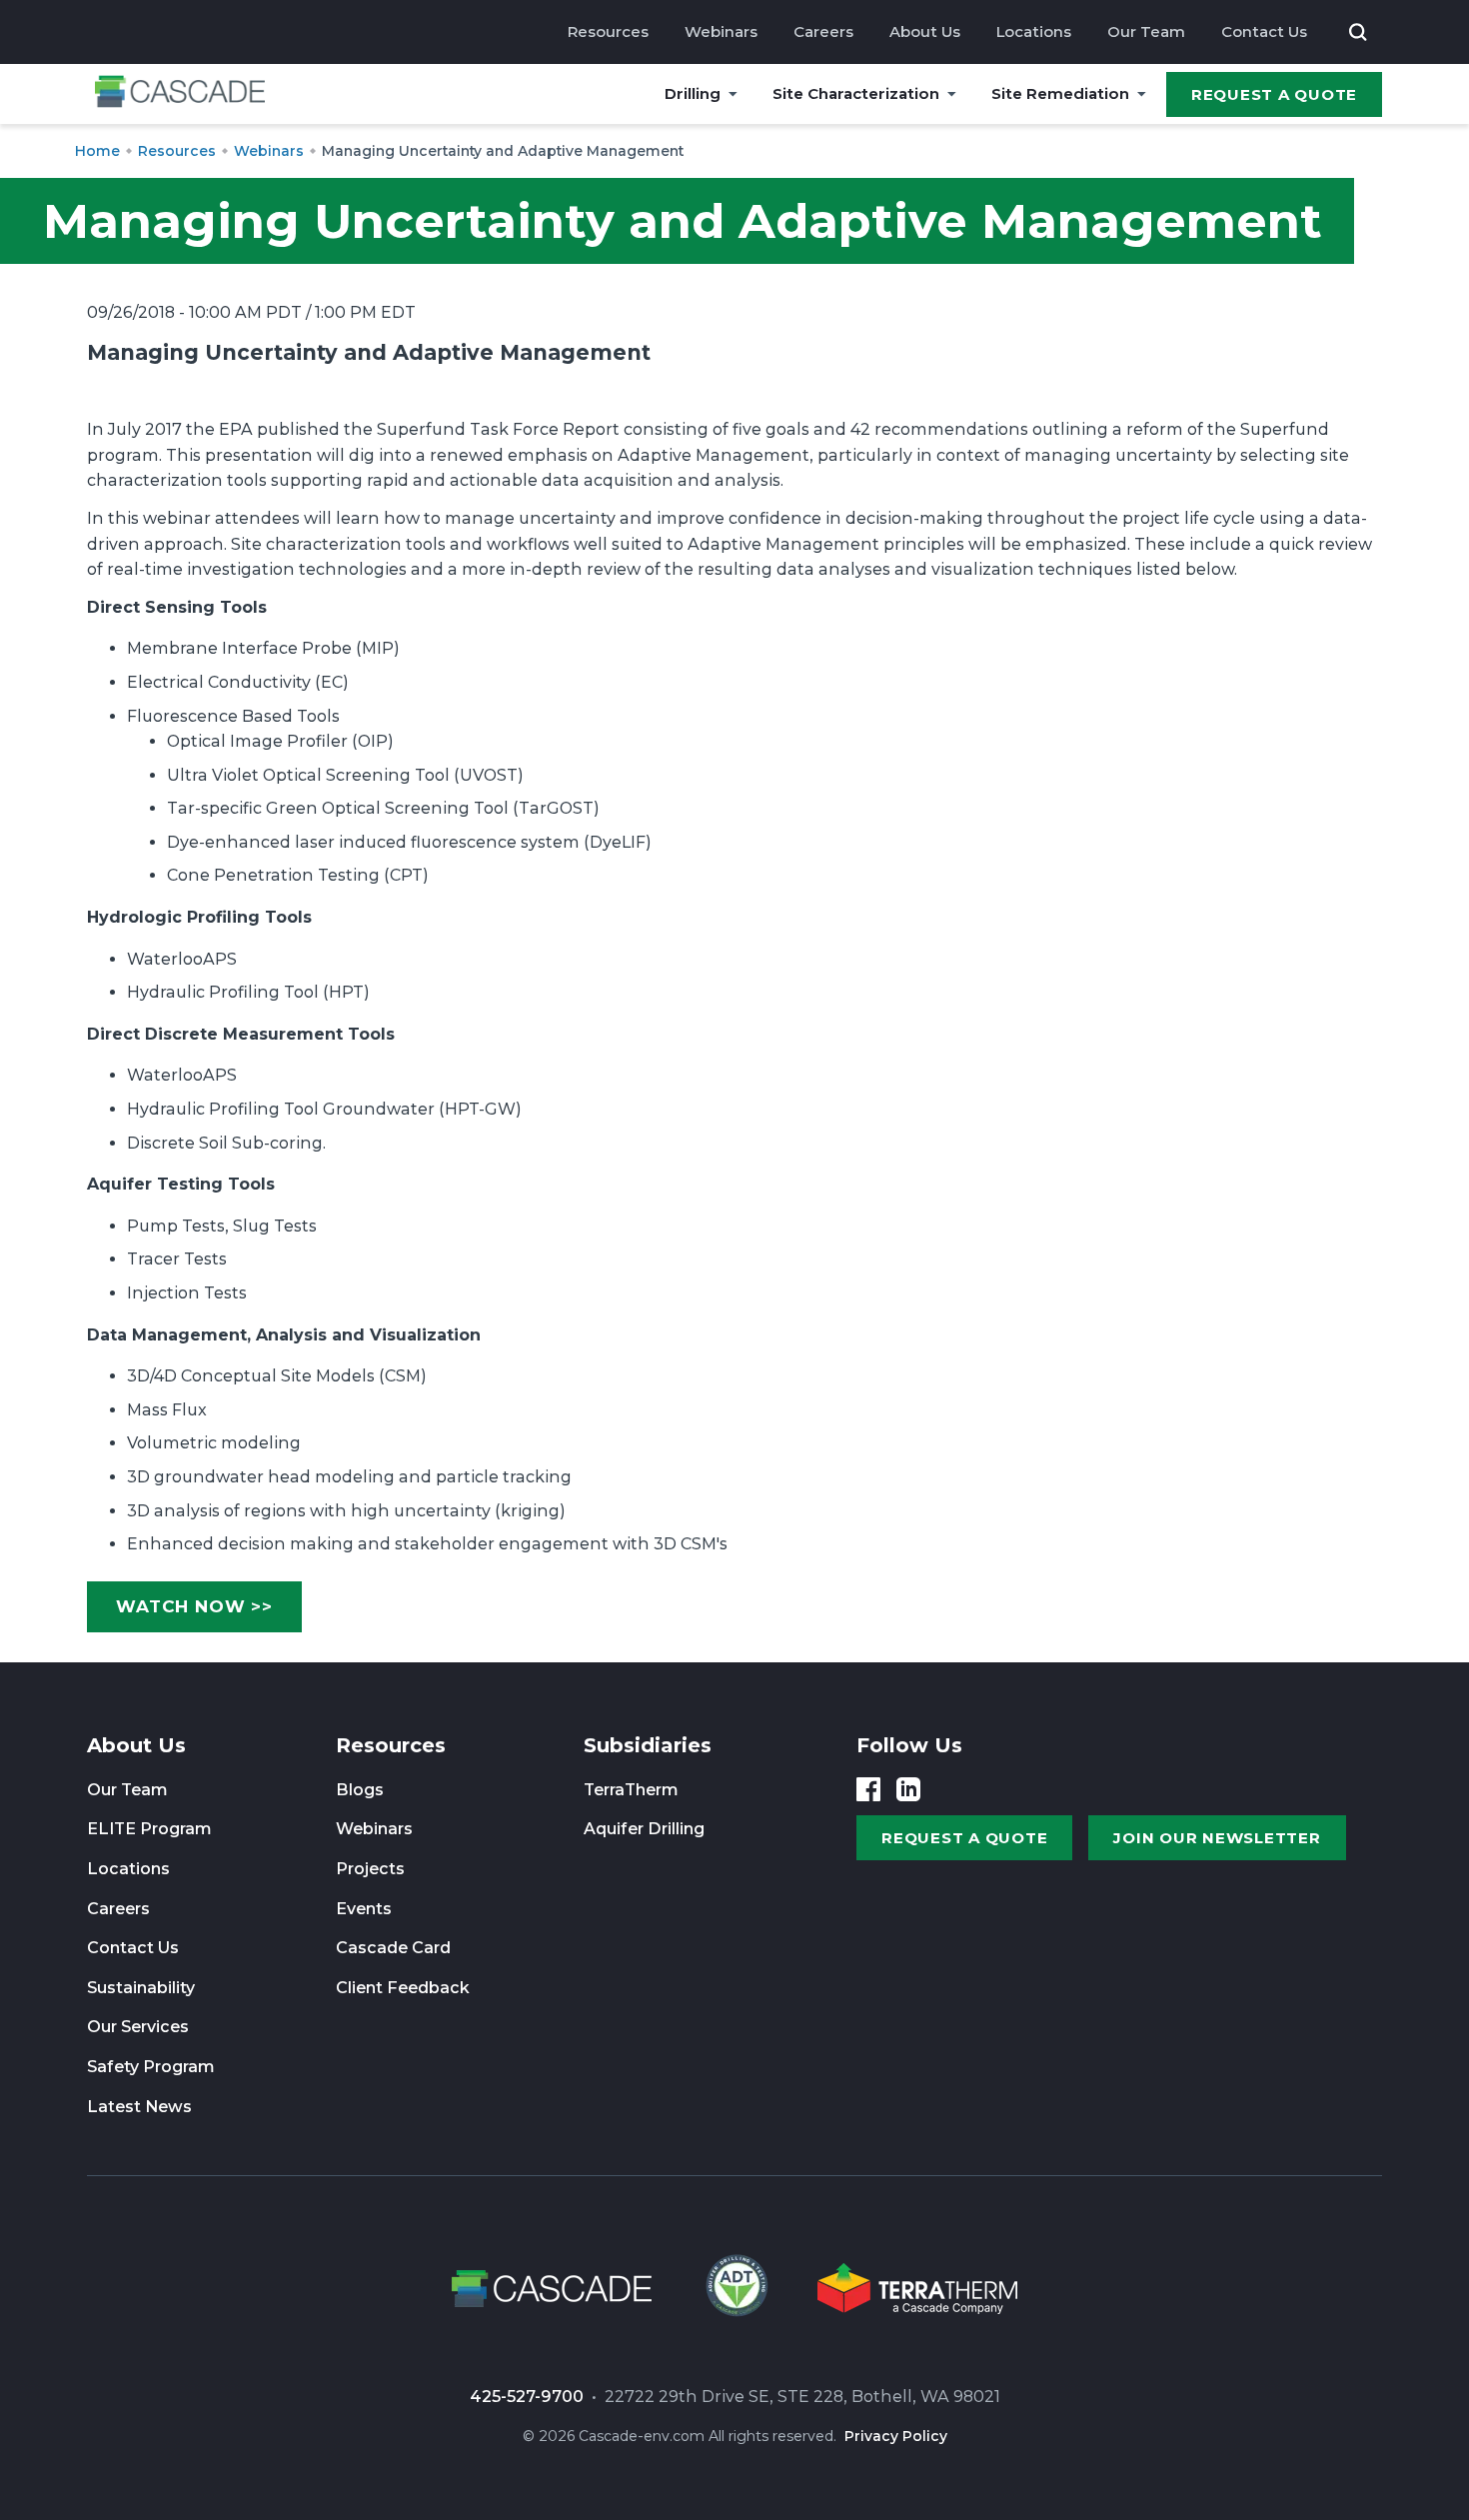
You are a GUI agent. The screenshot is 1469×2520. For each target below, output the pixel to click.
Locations (1034, 31)
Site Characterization (856, 93)
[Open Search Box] (1358, 32)
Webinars (721, 31)
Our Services (138, 2027)
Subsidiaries (648, 1745)
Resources (608, 31)
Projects (370, 1869)
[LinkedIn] (908, 1789)
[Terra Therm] (917, 2292)
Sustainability (141, 1988)
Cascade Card (393, 1948)
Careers (823, 31)
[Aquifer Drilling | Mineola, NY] (734, 2292)
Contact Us (1264, 31)
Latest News (139, 2107)
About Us (925, 31)
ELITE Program (149, 1829)
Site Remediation (1060, 93)
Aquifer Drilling (644, 1829)
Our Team (1146, 31)
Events (364, 1909)
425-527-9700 (527, 2397)
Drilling (693, 93)
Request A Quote (1274, 94)
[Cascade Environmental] (180, 94)
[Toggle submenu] (733, 94)
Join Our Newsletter (1217, 1838)
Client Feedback (403, 1988)
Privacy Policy (896, 2436)
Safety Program (151, 2067)
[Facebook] (868, 1789)
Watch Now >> (194, 1606)
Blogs (360, 1790)
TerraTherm (631, 1790)
